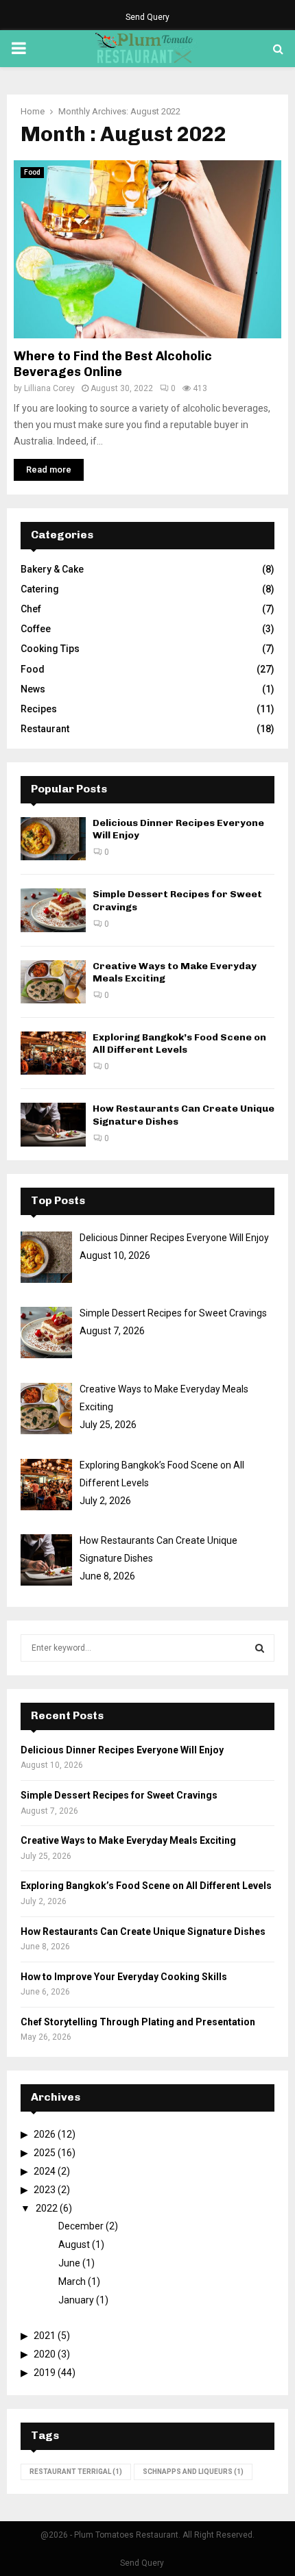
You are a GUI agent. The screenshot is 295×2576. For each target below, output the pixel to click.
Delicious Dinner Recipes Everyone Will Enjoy (122, 1750)
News (33, 689)
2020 (45, 2354)
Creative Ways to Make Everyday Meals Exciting (128, 1840)
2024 (45, 2171)
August (74, 2244)
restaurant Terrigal (76, 2472)
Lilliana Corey (49, 388)
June (69, 2263)
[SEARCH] (260, 1648)
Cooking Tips (50, 649)
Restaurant (45, 729)
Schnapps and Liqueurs (193, 2472)
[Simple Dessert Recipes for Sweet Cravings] (53, 910)
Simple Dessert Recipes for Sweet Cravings (119, 1795)
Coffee (36, 629)
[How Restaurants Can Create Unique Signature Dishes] (53, 1124)
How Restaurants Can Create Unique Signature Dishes (143, 1931)
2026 (45, 2134)
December (81, 2226)
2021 (45, 2336)
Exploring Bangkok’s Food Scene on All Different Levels (179, 1043)
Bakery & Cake (52, 569)
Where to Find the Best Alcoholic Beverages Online (113, 364)
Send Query (147, 17)
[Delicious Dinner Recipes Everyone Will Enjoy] (53, 839)
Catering (40, 589)
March (72, 2281)
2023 (45, 2190)
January (76, 2300)
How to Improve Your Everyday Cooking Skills (124, 1977)
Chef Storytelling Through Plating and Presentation (138, 2022)
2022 (47, 2208)
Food (32, 172)
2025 (45, 2153)
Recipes (39, 709)
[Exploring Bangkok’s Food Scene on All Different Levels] (53, 1053)
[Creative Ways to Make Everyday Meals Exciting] (53, 982)
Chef (31, 609)
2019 (45, 2373)
